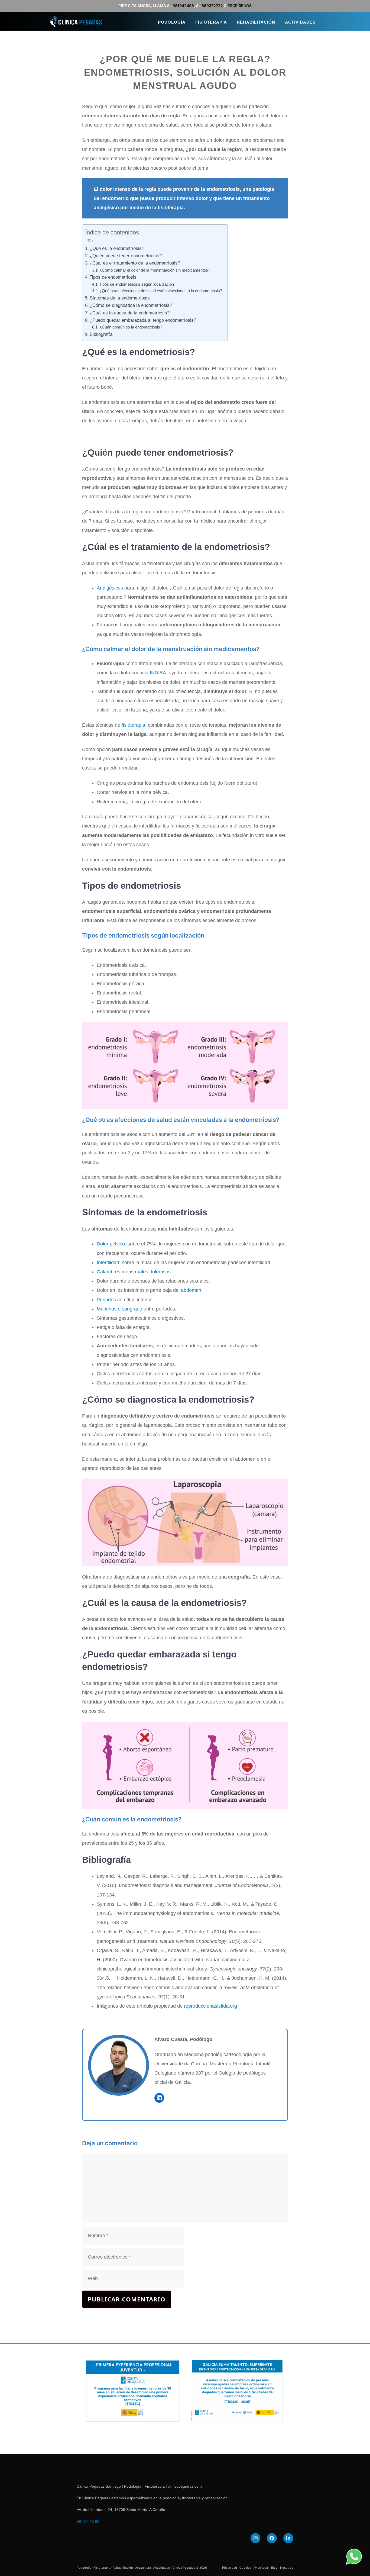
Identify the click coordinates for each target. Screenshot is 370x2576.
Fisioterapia (211, 22)
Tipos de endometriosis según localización (137, 284)
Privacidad (230, 2568)
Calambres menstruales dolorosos (134, 1272)
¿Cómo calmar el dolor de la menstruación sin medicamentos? (155, 270)
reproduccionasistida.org (210, 2006)
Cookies (245, 2568)
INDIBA (158, 673)
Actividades (300, 22)
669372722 (212, 6)
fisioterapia (133, 725)
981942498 (183, 6)
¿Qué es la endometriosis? (117, 248)
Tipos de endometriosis (113, 277)
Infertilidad (108, 1263)
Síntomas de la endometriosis (120, 298)
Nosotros (287, 2568)
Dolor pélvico (111, 1244)
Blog (274, 2568)
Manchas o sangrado (119, 1309)
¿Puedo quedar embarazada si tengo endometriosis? (143, 320)
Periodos (106, 1300)
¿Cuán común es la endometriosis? (131, 327)
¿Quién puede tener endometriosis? (126, 256)
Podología (172, 22)
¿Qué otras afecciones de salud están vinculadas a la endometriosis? (161, 291)
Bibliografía (101, 334)
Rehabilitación (256, 22)
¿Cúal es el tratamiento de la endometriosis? (136, 263)
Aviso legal (261, 2568)
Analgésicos (110, 588)
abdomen (191, 1290)
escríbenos (240, 6)
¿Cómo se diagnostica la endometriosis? (131, 305)
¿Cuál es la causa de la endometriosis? (130, 313)
